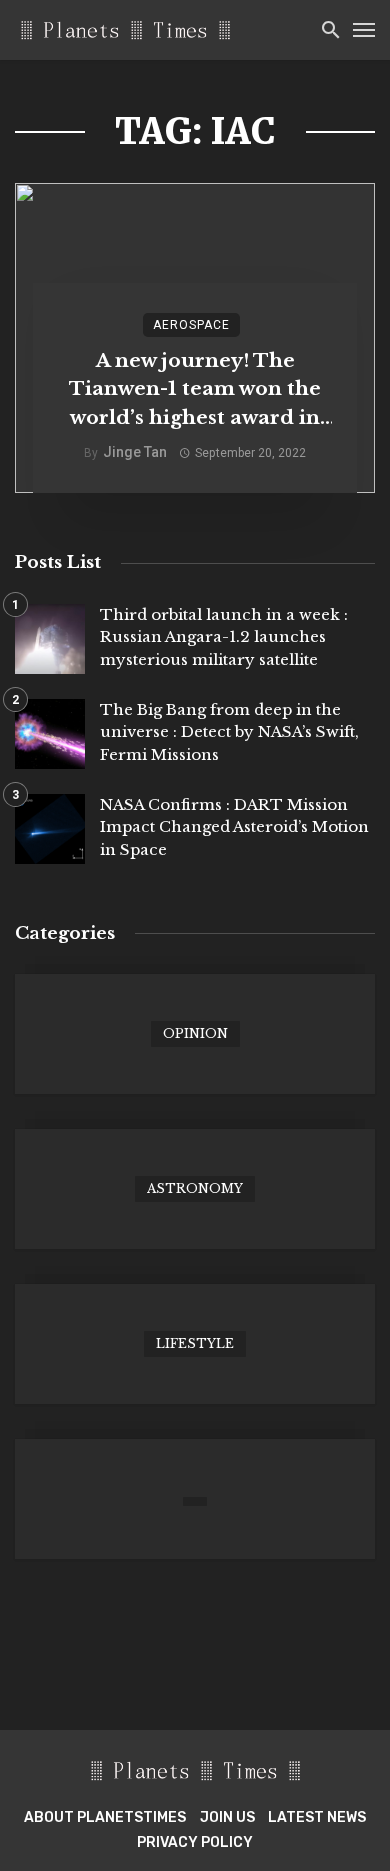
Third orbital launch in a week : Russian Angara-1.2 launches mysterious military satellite (224, 637)
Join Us (227, 1817)
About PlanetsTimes (105, 1817)
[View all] (195, 1034)
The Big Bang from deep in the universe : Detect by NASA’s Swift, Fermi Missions (229, 732)
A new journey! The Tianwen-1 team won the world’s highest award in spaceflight (195, 391)
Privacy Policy (195, 1842)
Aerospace (191, 325)
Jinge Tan (135, 452)
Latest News (317, 1817)
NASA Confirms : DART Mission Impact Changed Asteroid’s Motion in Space (234, 827)
